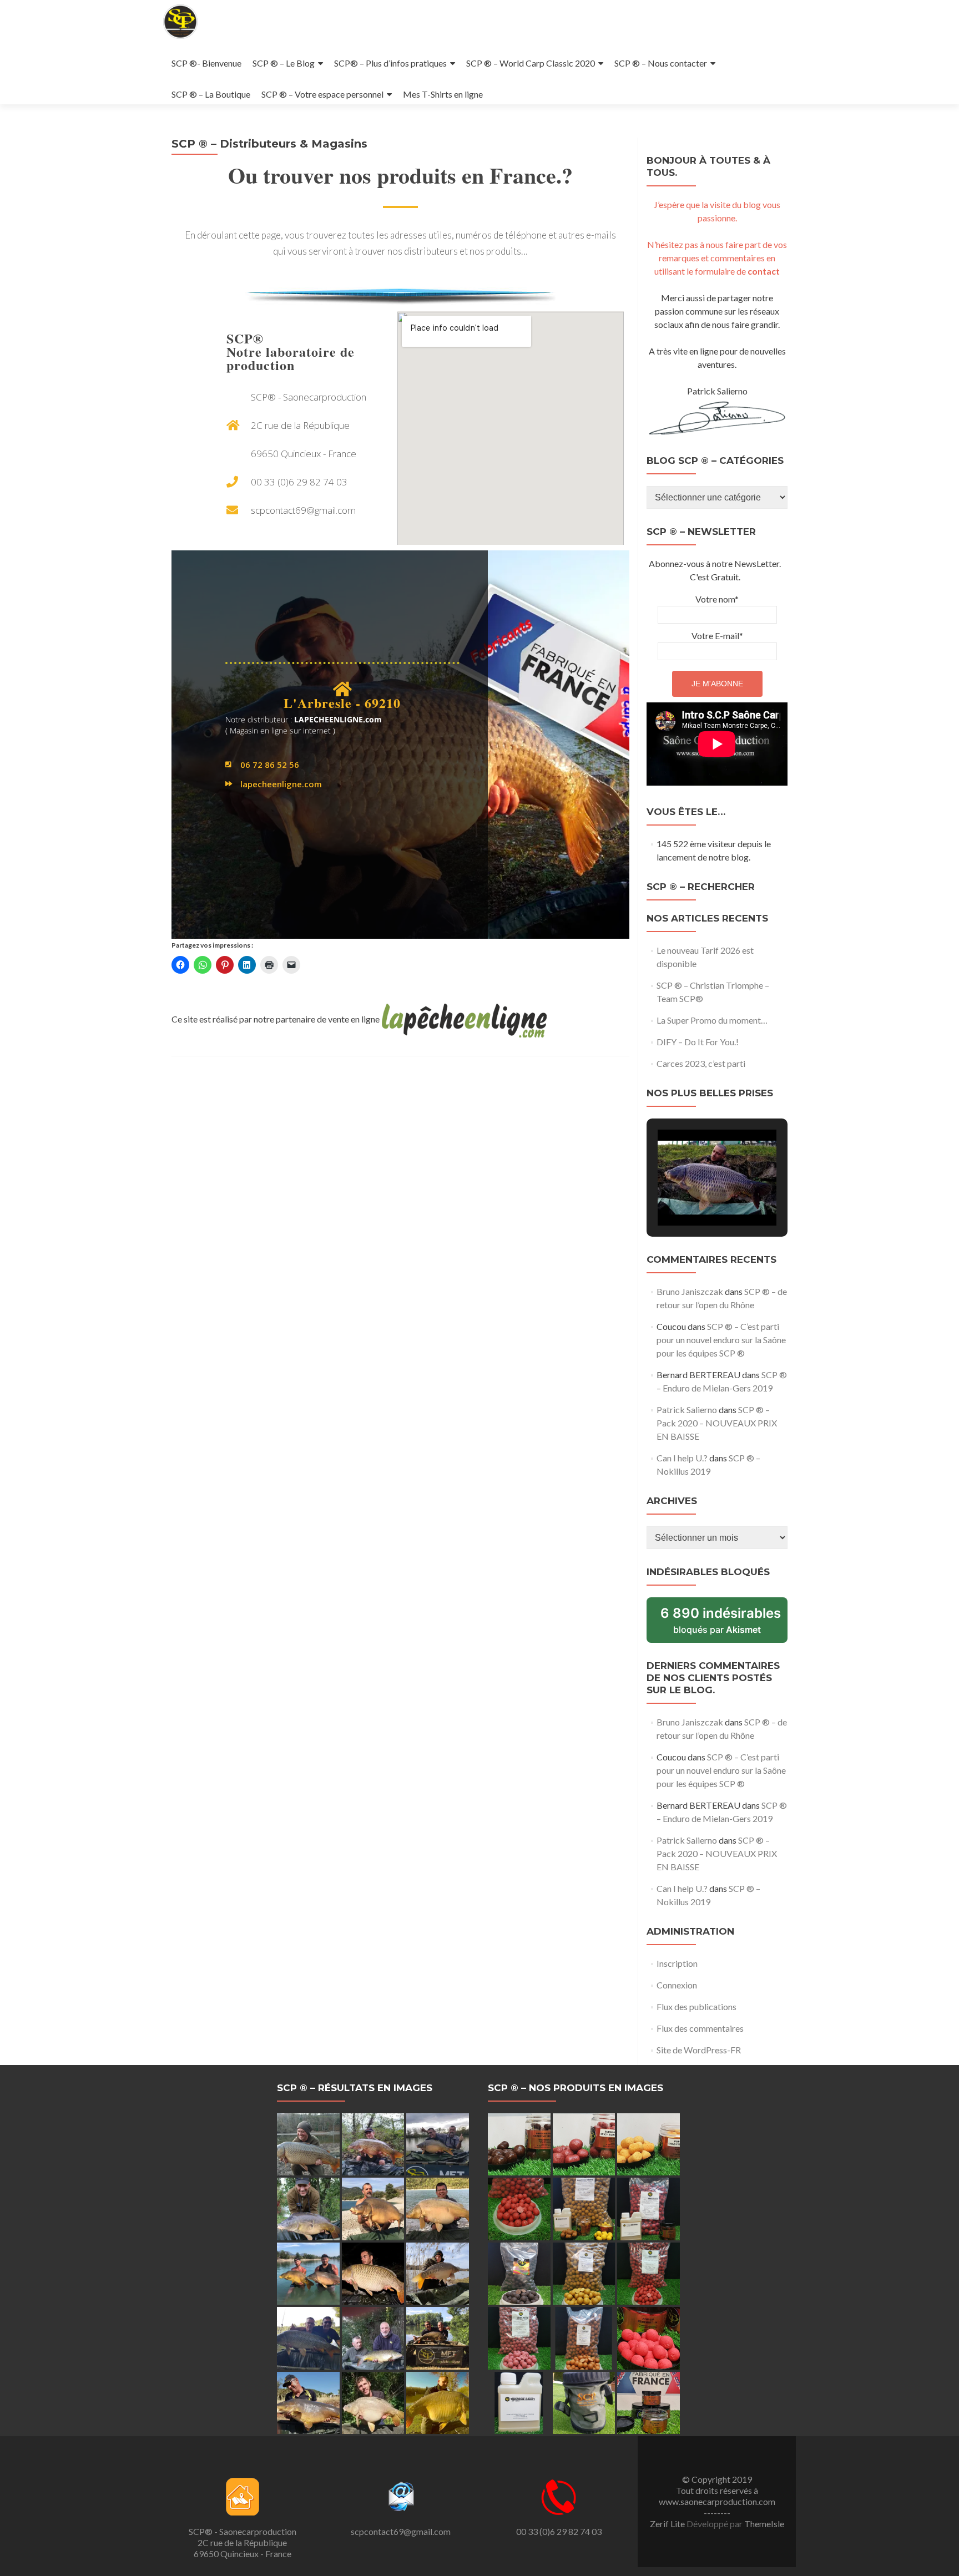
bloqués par (724, 1624)
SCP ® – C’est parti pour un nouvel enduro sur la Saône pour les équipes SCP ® (721, 1340)
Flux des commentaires (700, 2028)
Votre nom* (717, 599)
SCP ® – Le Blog (284, 63)
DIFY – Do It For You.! (698, 1042)
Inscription (677, 1963)
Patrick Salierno (687, 1410)
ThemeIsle (764, 2524)
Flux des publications (696, 2006)
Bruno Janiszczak (690, 1291)
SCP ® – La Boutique (211, 94)
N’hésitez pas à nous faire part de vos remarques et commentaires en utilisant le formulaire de (717, 258)
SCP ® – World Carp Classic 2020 (531, 63)
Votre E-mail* (717, 636)
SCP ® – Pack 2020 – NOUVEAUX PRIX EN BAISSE (717, 1423)
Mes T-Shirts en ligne (443, 94)
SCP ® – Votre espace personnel (322, 94)
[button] (692, 1196)
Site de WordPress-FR (699, 2050)
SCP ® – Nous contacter (661, 63)
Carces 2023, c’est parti (701, 1063)
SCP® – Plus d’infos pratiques (390, 63)
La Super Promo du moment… (712, 1020)
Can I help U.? (682, 1458)
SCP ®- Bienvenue (206, 63)
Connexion (677, 1985)
